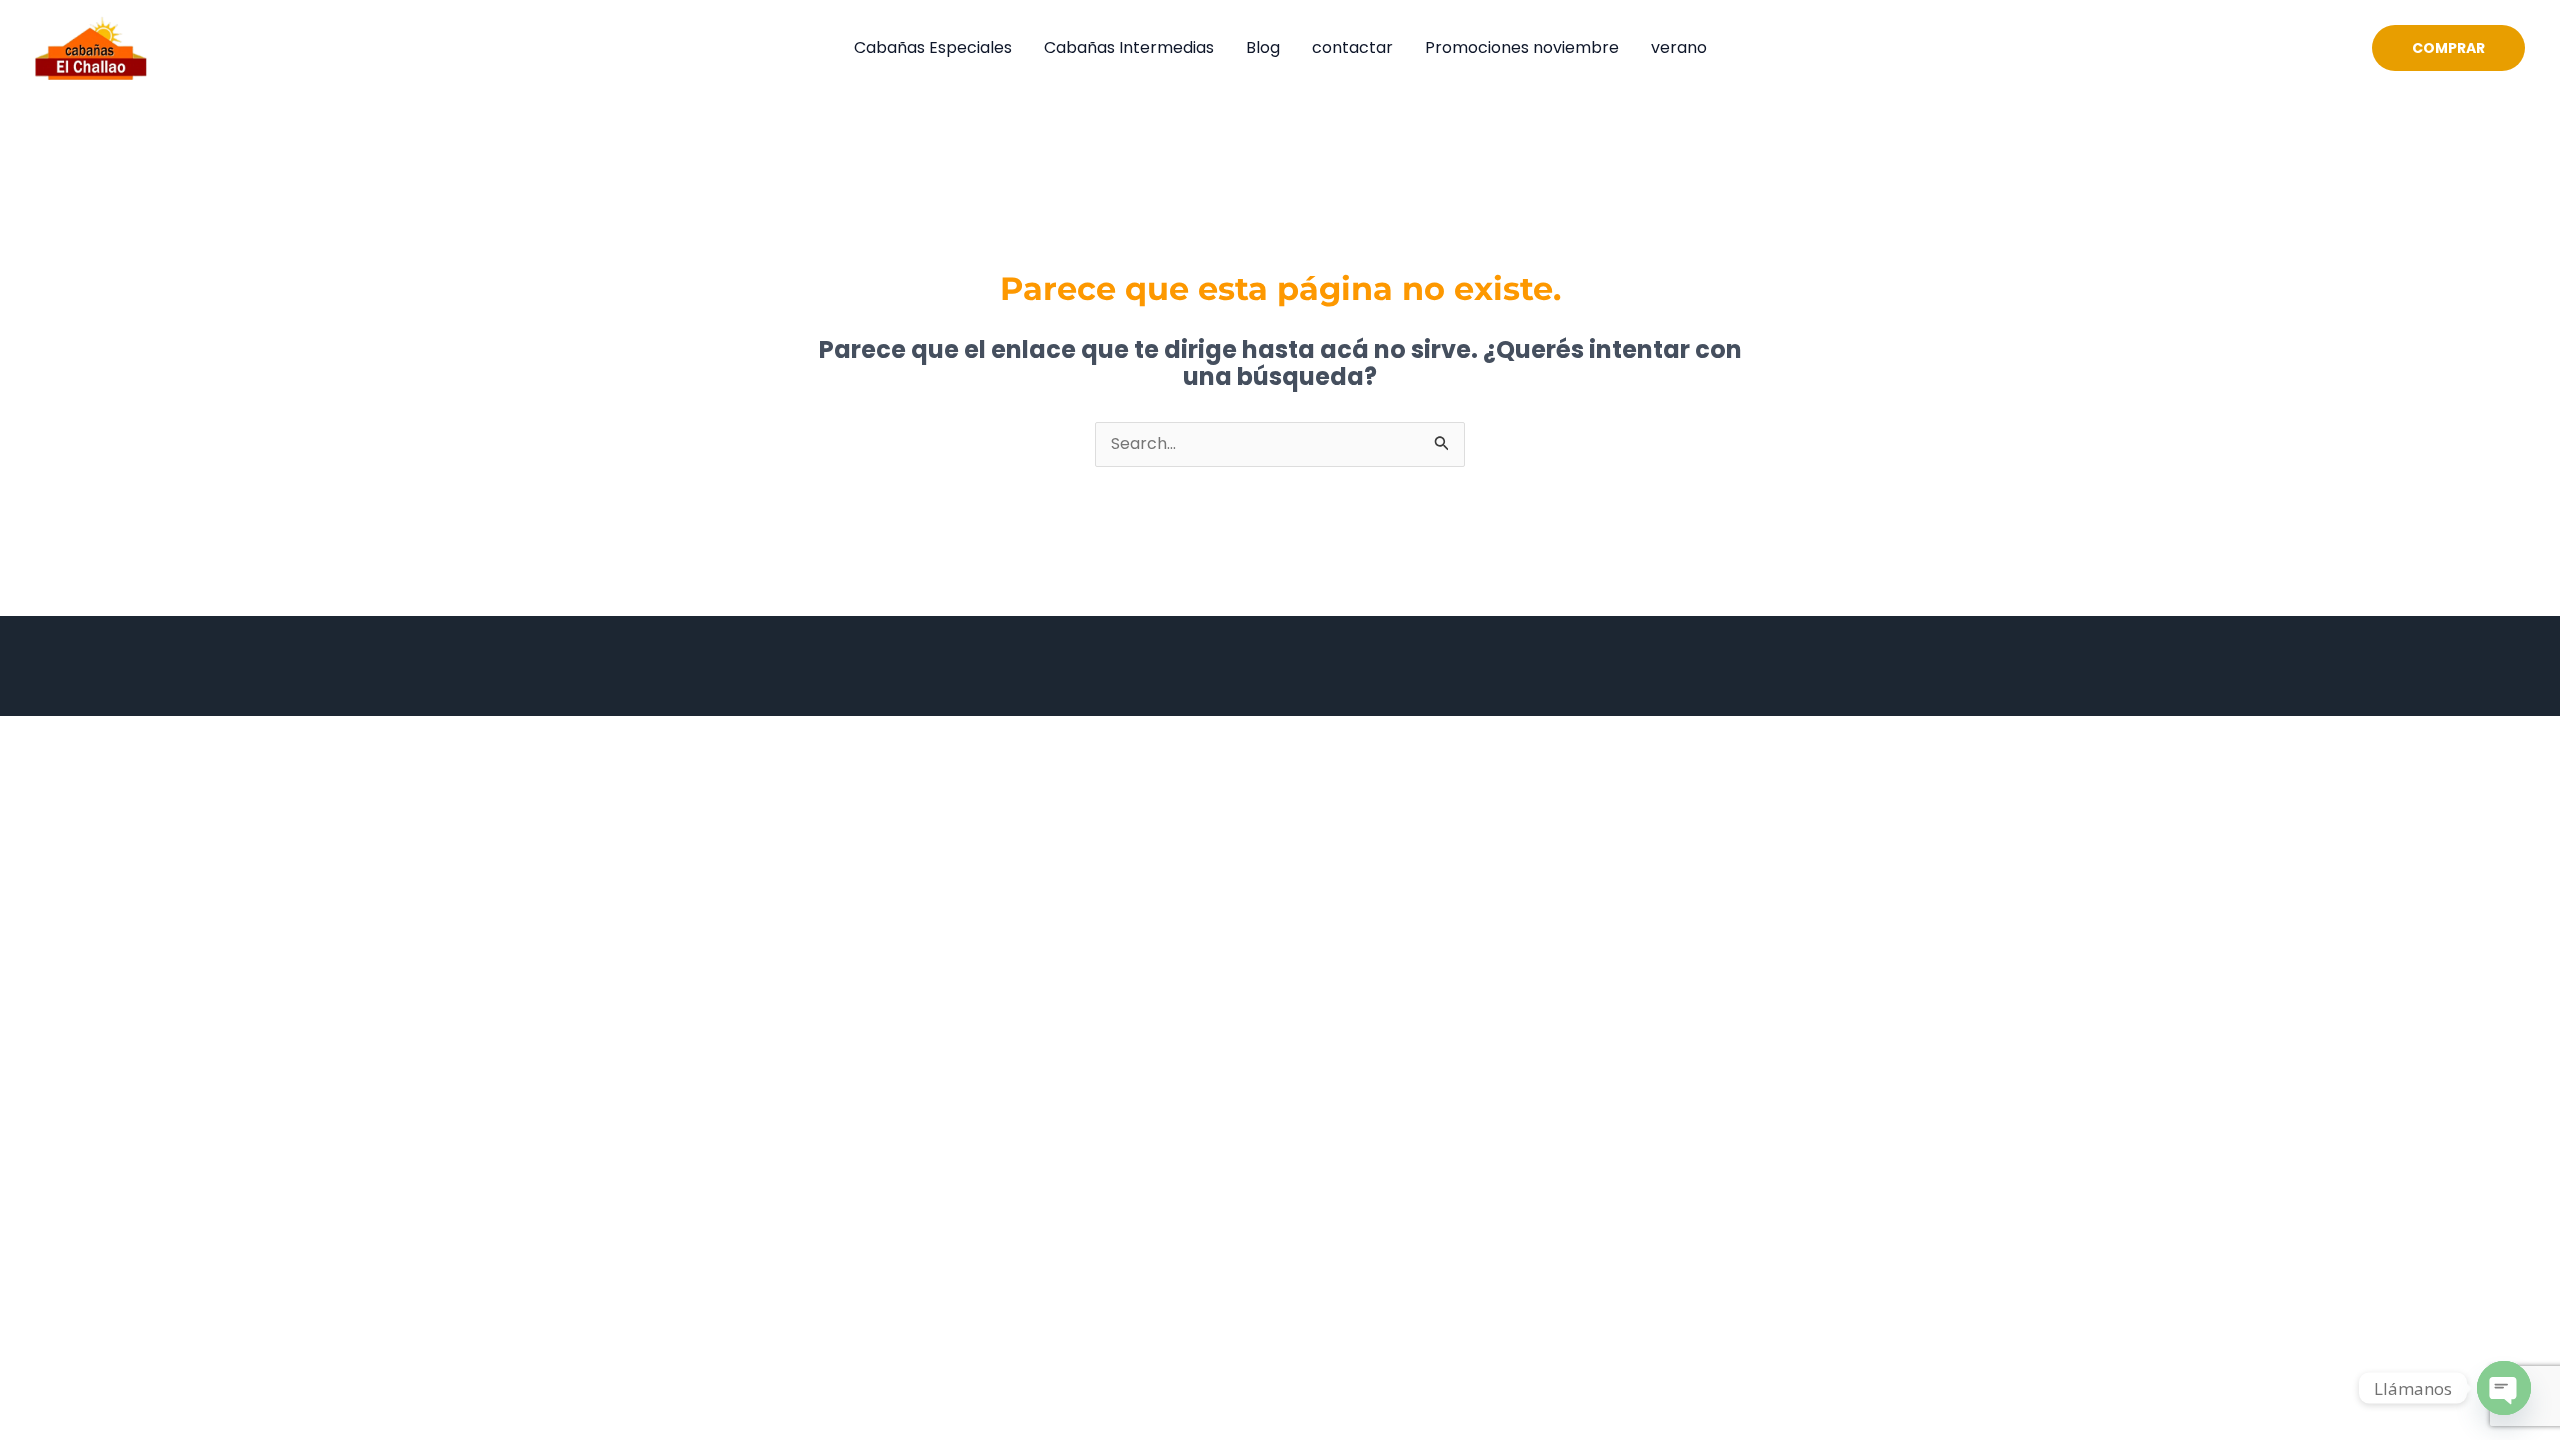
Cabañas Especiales (933, 47)
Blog (1263, 47)
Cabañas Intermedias (1129, 47)
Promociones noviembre (1522, 47)
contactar (1352, 47)
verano (1679, 47)
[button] (2448, 48)
